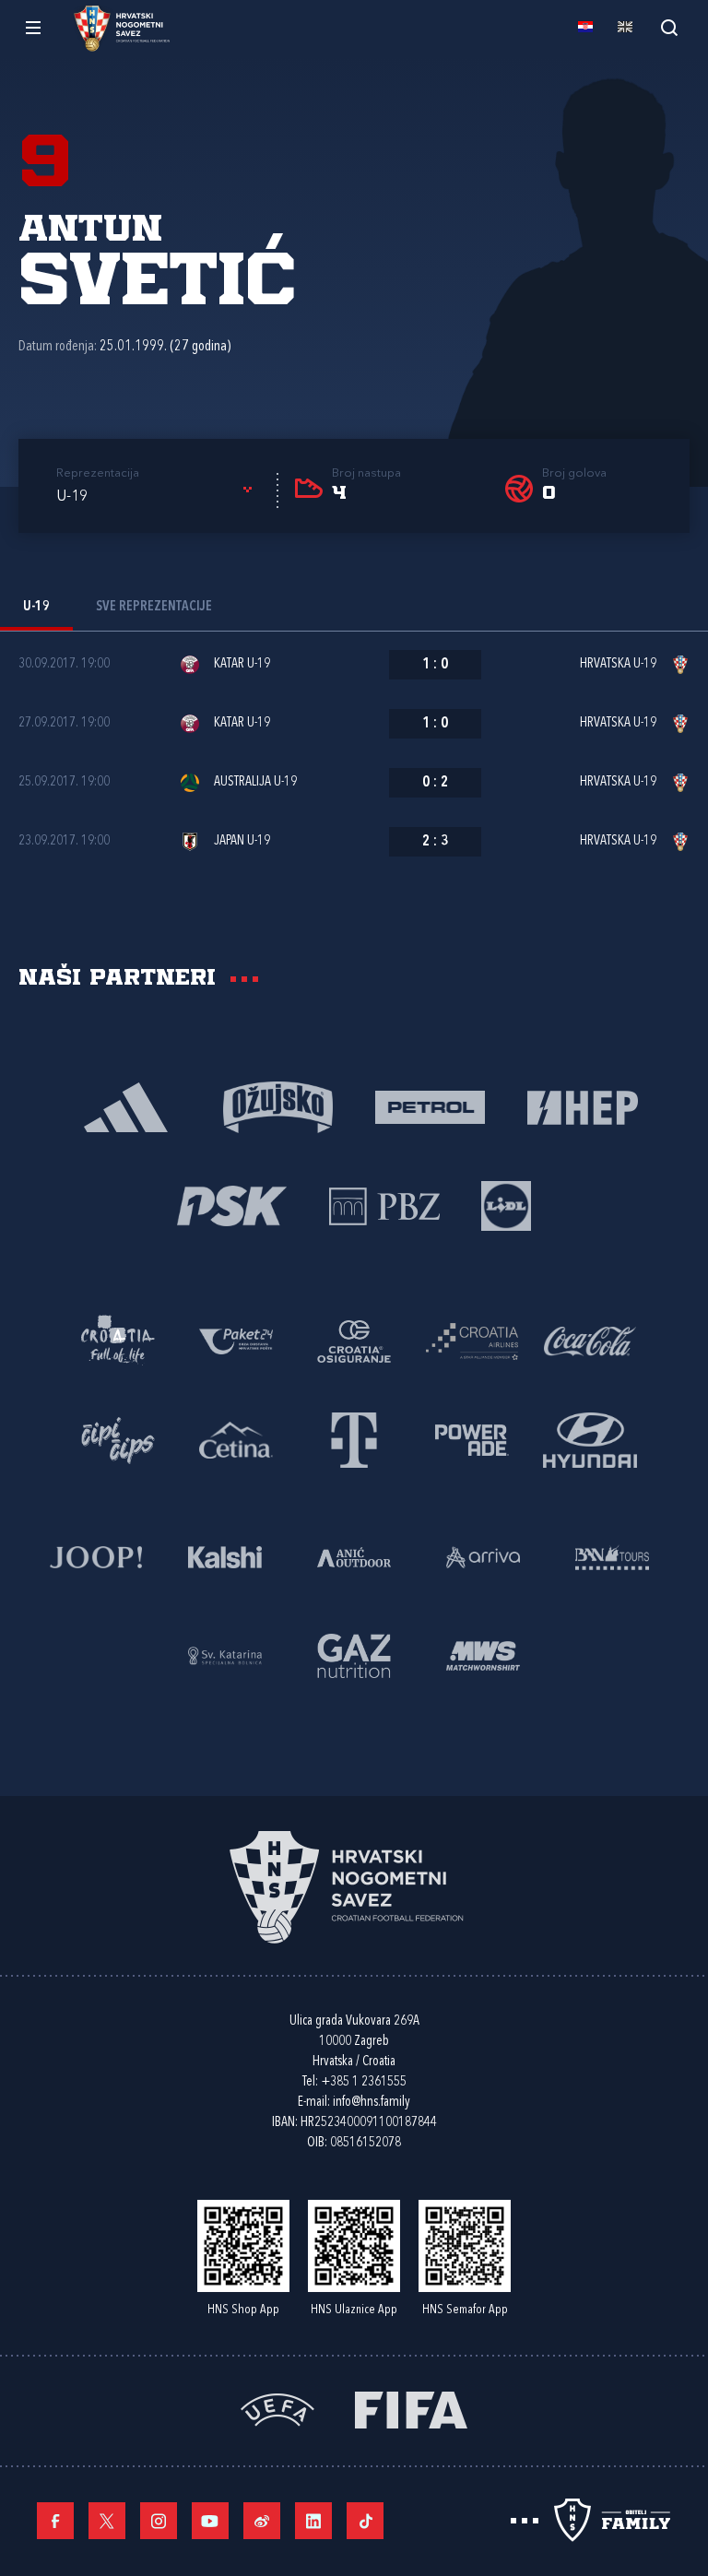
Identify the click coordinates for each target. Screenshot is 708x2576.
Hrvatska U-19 (618, 664)
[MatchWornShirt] (483, 1654)
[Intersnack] (118, 1439)
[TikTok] (365, 2521)
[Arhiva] (669, 27)
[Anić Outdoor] (354, 1556)
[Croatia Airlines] (472, 1340)
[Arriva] (483, 1556)
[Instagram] (159, 2521)
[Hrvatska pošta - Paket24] (236, 1340)
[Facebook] (55, 2521)
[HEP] (582, 1106)
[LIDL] (506, 1205)
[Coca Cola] (590, 1340)
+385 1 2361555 (364, 2082)
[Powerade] (472, 1439)
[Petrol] (430, 1106)
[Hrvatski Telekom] (354, 1439)
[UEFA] (277, 2409)
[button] (157, 497)
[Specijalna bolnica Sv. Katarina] (225, 1654)
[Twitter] (107, 2521)
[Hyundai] (590, 1439)
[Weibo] (262, 2521)
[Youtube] (210, 2521)
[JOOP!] (96, 1556)
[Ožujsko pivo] (278, 1106)
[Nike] (126, 1106)
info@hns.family (372, 2103)
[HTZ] (118, 1340)
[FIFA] (411, 2409)
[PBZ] (384, 1205)
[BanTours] (612, 1556)
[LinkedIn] (313, 2521)
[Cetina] (236, 1439)
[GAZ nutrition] (354, 1654)
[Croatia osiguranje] (354, 1340)
